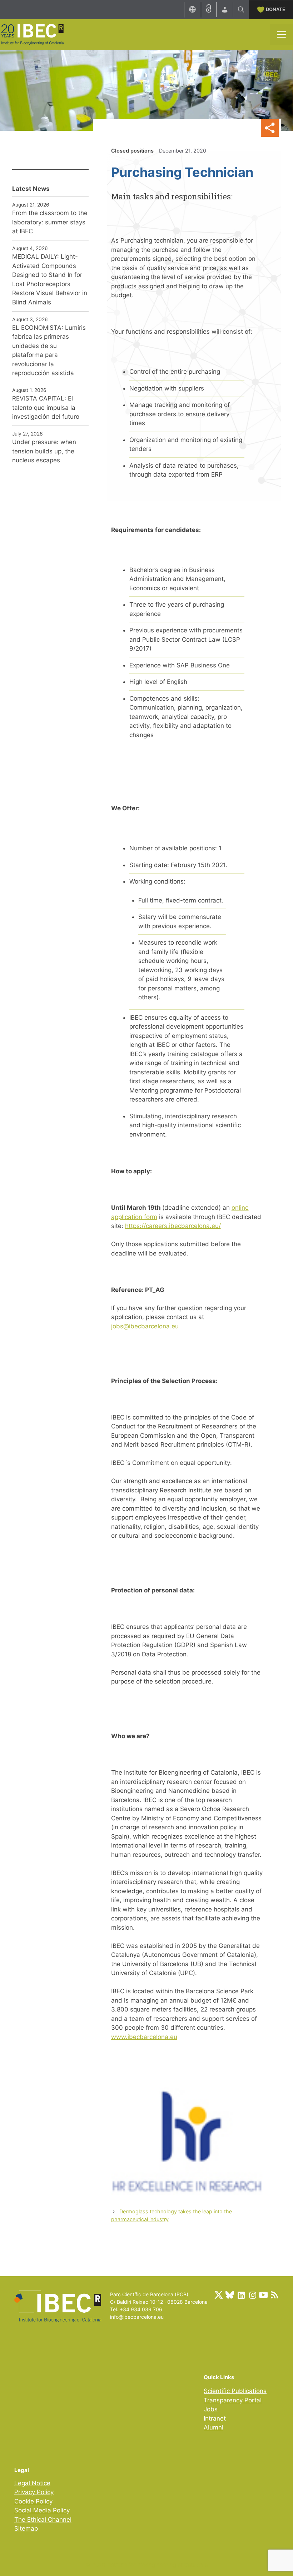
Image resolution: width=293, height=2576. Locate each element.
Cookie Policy (33, 2501)
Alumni (213, 2427)
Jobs (211, 2409)
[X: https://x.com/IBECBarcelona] (219, 2295)
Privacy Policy (34, 2492)
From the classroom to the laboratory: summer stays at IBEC (50, 222)
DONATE (275, 9)
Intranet (215, 2418)
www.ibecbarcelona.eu (144, 2037)
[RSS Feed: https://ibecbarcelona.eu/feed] (274, 2295)
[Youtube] (263, 2295)
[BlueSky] (230, 2295)
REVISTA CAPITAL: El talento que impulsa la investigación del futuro (46, 407)
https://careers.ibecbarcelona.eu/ (173, 1226)
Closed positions (132, 151)
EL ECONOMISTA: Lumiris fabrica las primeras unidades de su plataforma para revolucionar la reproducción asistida (49, 350)
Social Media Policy (42, 2510)
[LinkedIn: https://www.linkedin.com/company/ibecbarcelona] (241, 2295)
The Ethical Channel (43, 2520)
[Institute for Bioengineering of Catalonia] (32, 34)
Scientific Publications (235, 2391)
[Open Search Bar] (241, 10)
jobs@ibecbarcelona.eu (145, 1326)
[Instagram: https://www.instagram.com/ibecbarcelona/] (252, 2295)
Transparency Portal (233, 2400)
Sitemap (26, 2528)
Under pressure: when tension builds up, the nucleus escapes (44, 451)
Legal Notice (32, 2483)
